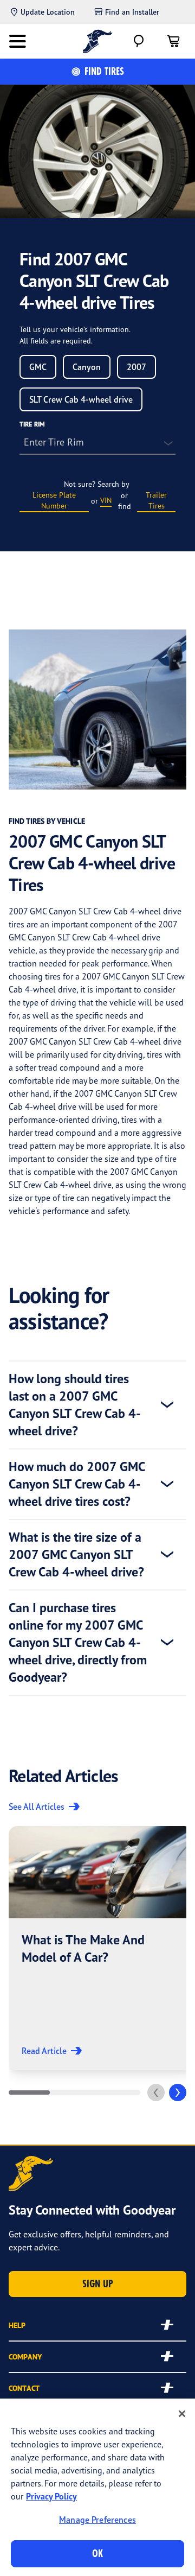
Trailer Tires (156, 500)
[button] (101, 1948)
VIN (106, 500)
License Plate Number (54, 500)
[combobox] (38, 367)
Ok (97, 2553)
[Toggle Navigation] (17, 41)
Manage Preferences (97, 2520)
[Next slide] (178, 2092)
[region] (97, 2487)
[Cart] (173, 41)
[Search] (139, 41)
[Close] (182, 2414)
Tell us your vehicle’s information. (75, 329)
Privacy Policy (51, 2496)
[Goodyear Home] (98, 41)
